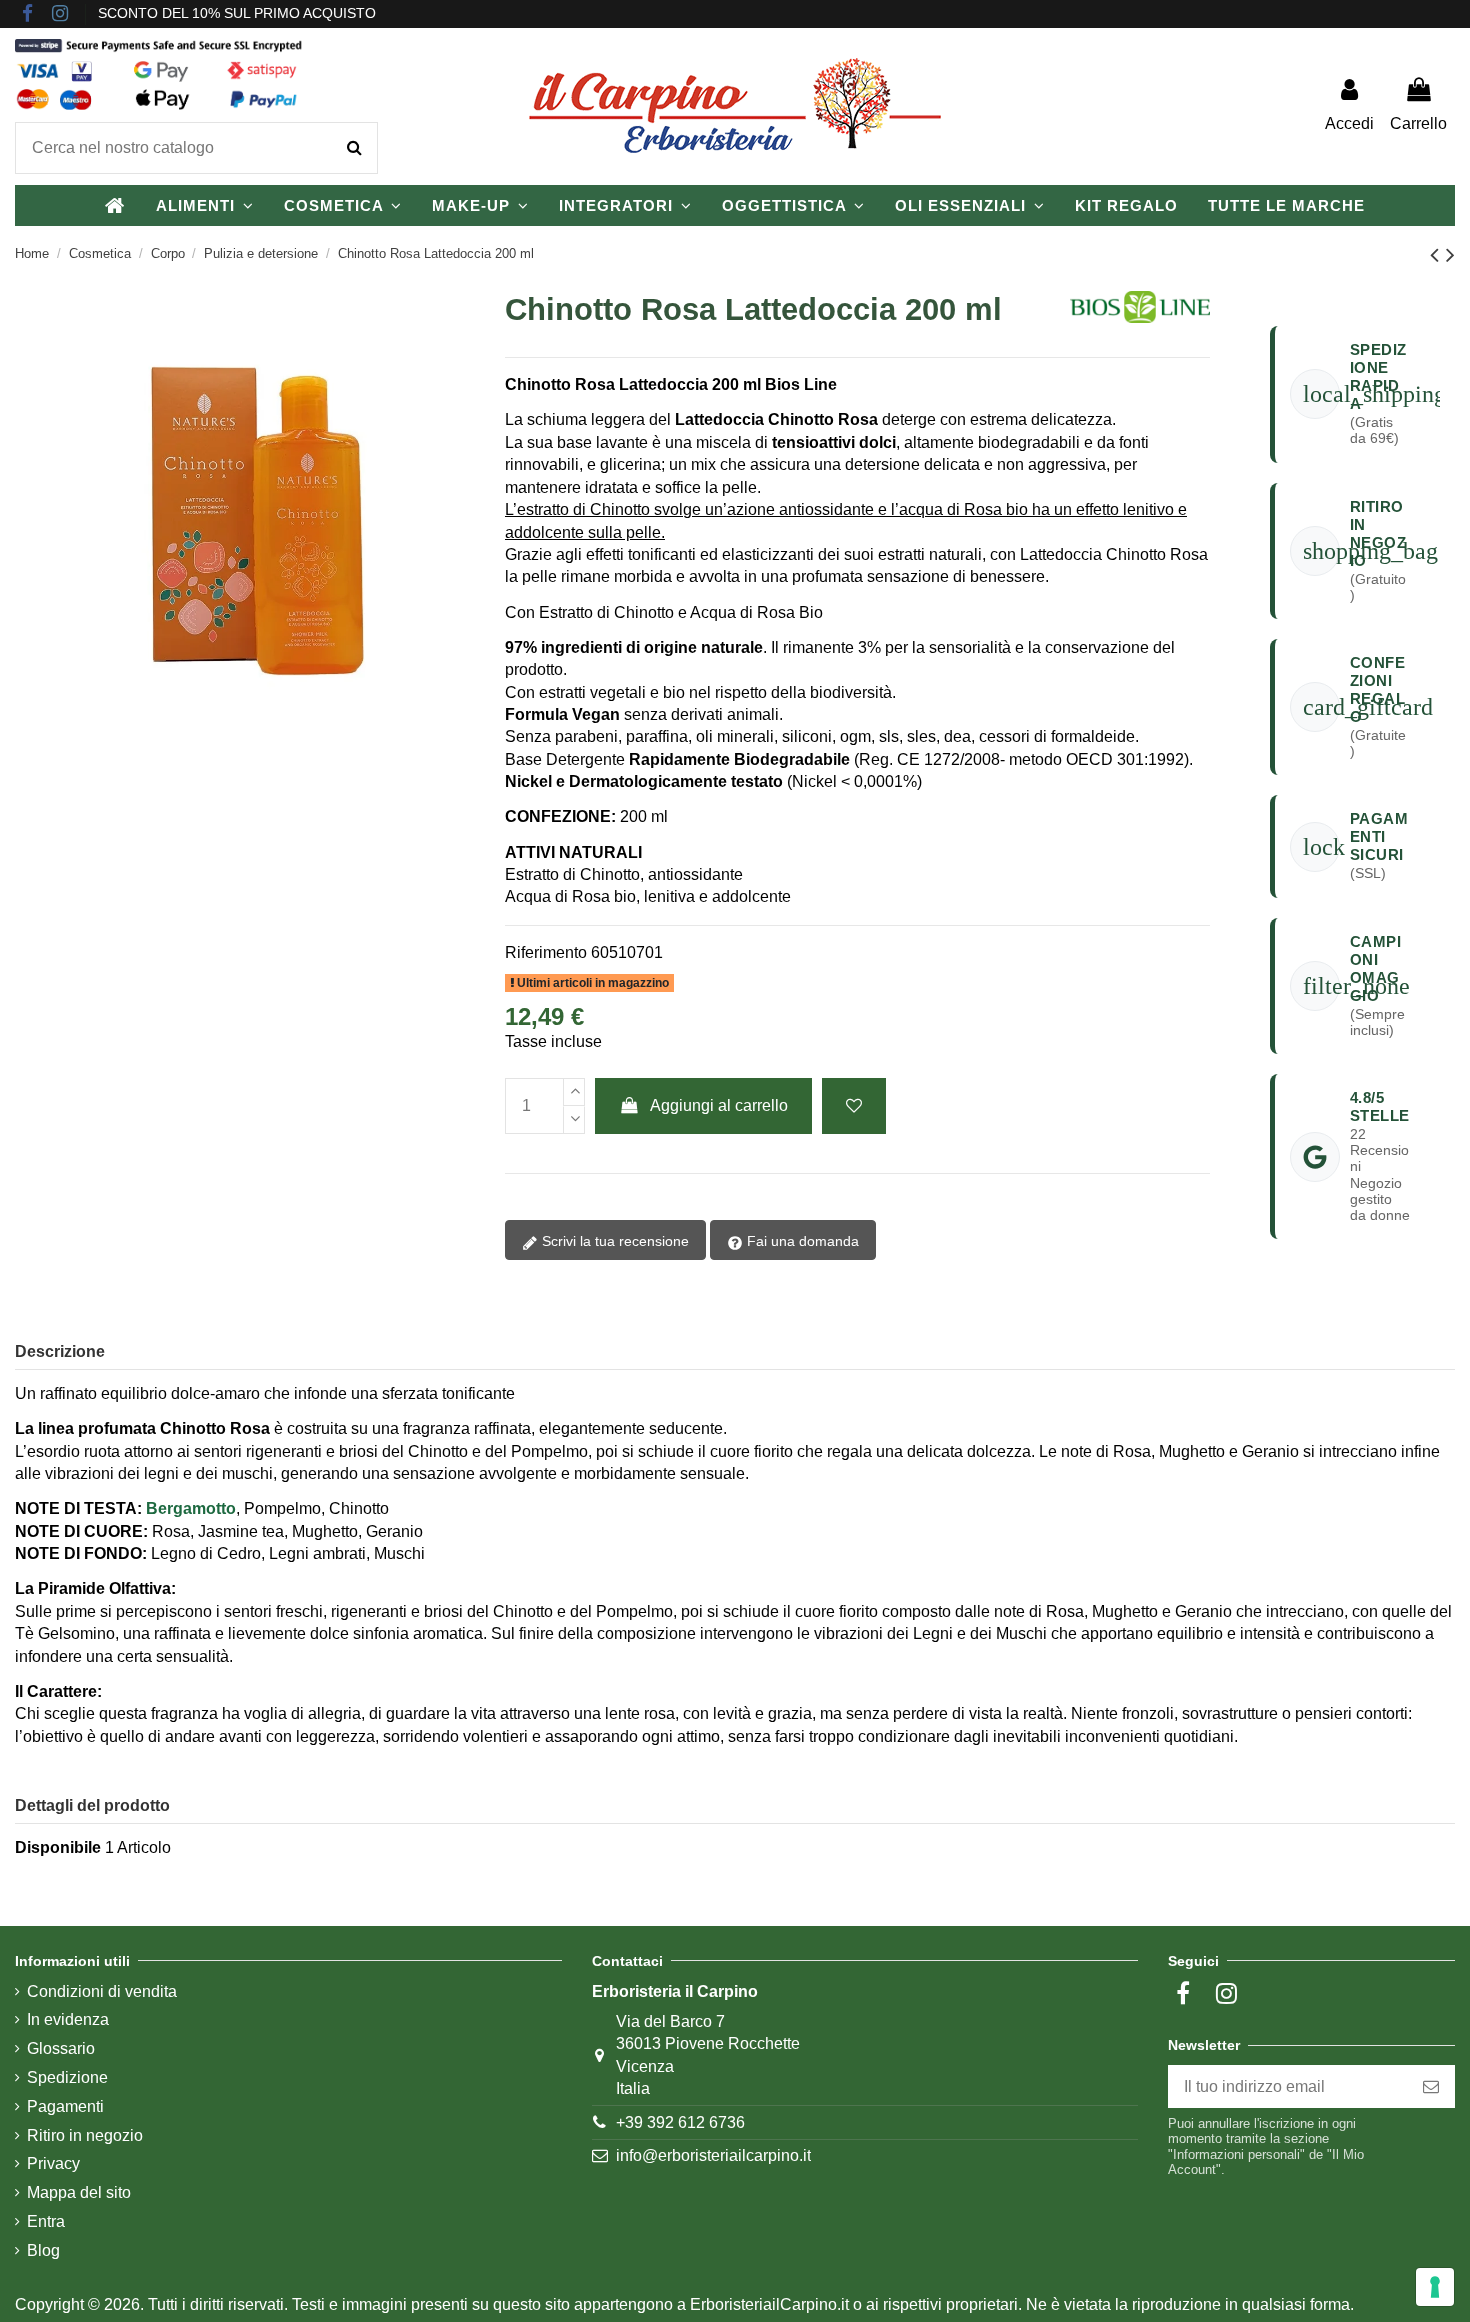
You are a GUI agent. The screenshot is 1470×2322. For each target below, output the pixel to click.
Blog (43, 2250)
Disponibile (58, 1847)
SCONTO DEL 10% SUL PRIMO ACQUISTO (237, 13)
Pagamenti (65, 2106)
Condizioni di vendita (102, 1991)
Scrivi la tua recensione (613, 1241)
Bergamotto (191, 1508)
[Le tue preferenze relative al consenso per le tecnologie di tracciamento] (1435, 2287)
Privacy (53, 2163)
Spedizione (67, 2077)
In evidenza (68, 2019)
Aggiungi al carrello (719, 1105)
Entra (46, 2221)
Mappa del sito (79, 2192)
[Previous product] (1438, 254)
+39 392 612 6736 (680, 2122)
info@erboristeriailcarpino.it (713, 2155)
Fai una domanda (801, 1241)
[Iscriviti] (1431, 2086)
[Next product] (1450, 254)
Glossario (61, 2048)
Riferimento (546, 952)
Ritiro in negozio (85, 2135)
